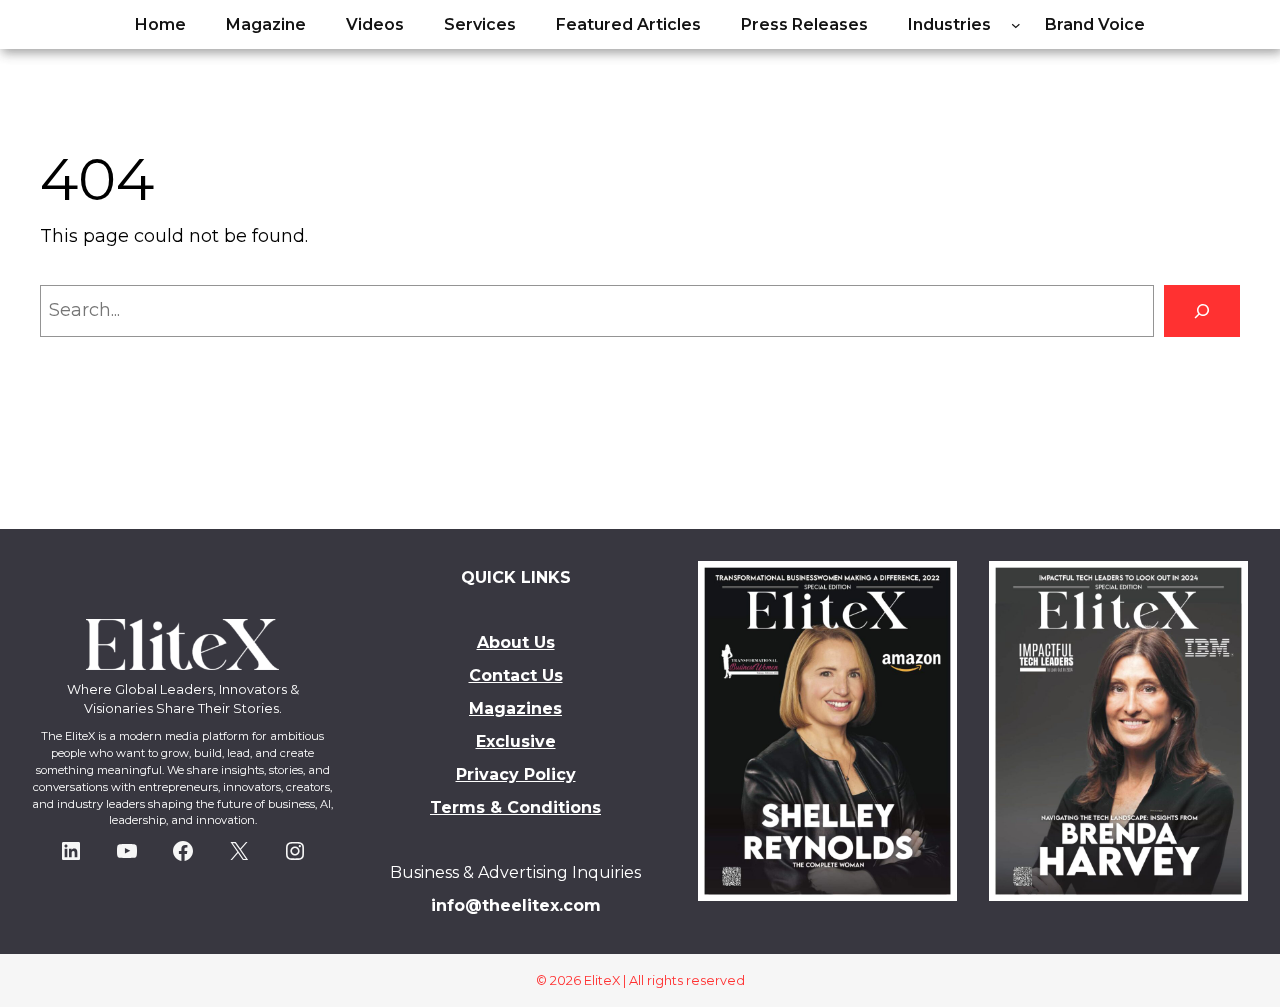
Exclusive (516, 741)
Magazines (515, 708)
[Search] (1202, 311)
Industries (949, 24)
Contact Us (516, 675)
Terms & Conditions (515, 807)
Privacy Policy (516, 774)
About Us (516, 642)
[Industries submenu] (1016, 25)
